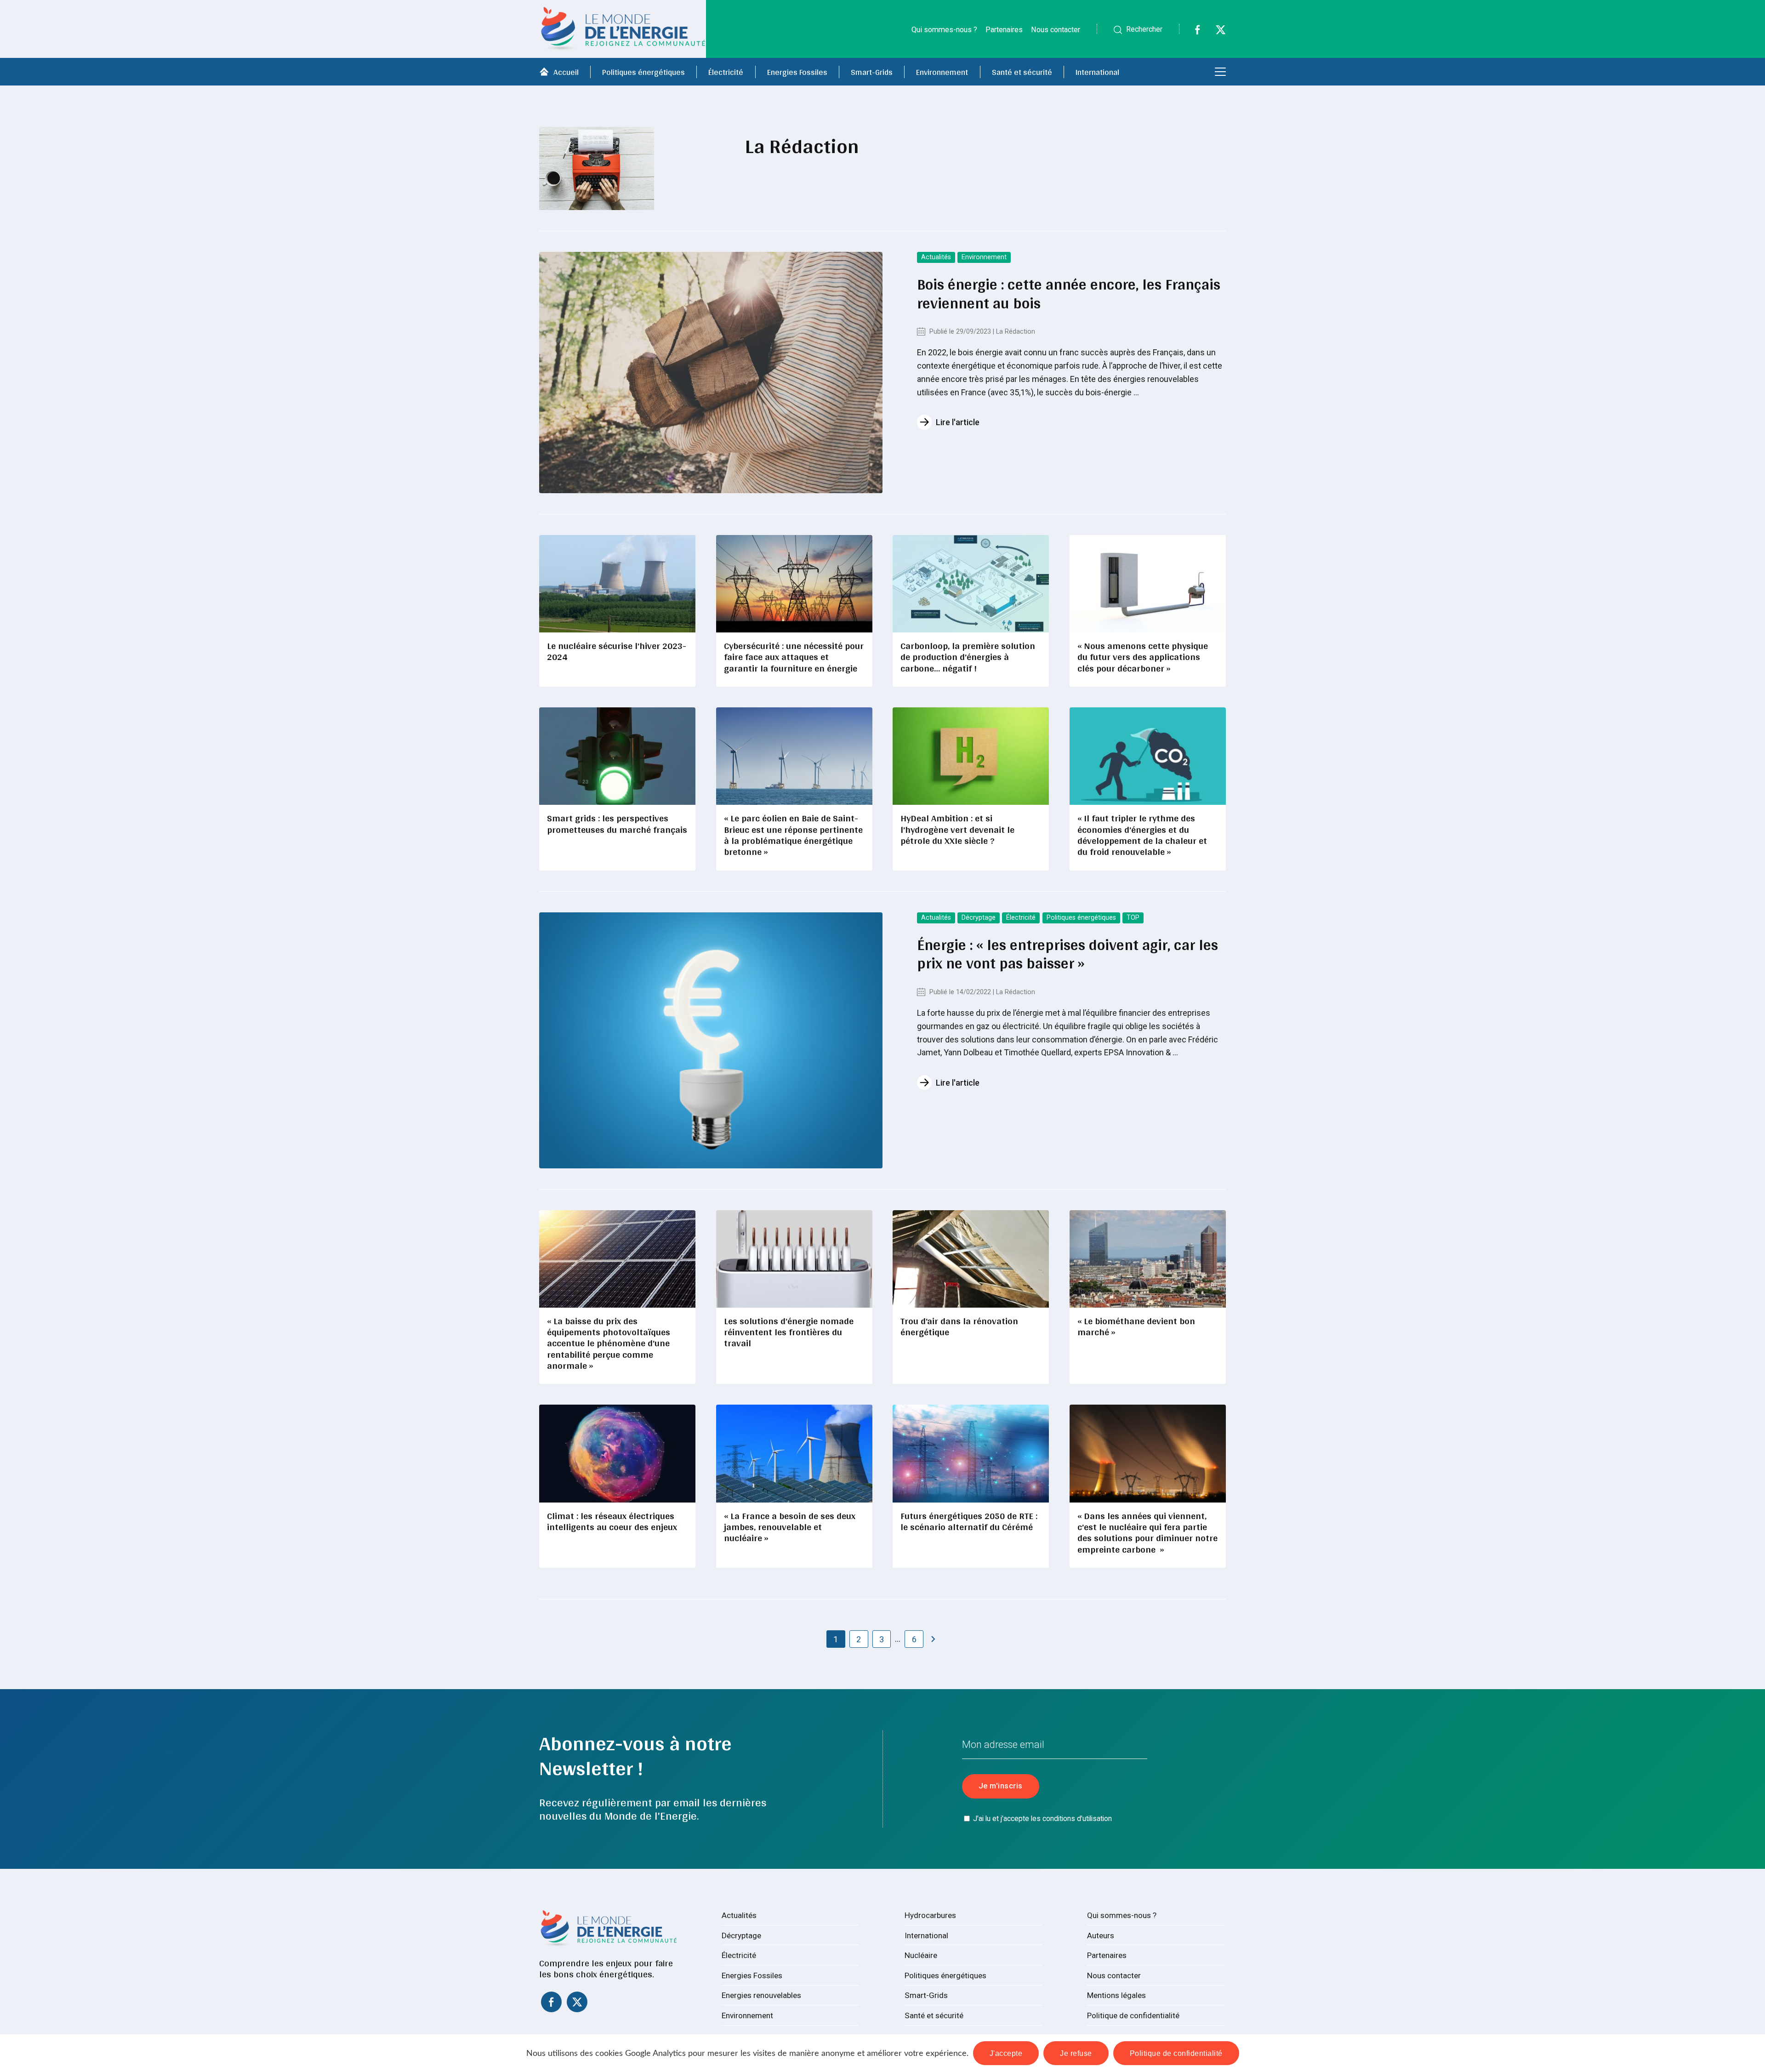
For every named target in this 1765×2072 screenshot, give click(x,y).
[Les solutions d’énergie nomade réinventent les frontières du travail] (794, 1259)
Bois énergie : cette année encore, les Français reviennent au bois (1069, 293)
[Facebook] (1192, 32)
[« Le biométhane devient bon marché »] (1148, 1259)
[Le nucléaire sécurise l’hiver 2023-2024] (617, 584)
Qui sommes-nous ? (944, 30)
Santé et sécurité (1022, 72)
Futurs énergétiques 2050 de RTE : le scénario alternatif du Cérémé (969, 1521)
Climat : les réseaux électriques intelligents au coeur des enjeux (612, 1521)
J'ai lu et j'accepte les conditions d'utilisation (1042, 1819)
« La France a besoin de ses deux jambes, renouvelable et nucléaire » (790, 1527)
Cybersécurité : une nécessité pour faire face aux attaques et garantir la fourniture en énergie (794, 657)
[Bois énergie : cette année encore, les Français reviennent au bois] (711, 373)
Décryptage (979, 918)
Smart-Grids (872, 72)
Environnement (942, 72)
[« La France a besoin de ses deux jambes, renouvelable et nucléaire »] (794, 1453)
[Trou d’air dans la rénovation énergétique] (971, 1259)
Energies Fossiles (797, 72)
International (1097, 72)
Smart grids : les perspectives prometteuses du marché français (617, 823)
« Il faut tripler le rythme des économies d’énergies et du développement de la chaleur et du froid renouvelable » (1142, 835)
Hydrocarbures (930, 1915)
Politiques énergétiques (643, 72)
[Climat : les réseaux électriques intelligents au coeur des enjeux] (617, 1453)
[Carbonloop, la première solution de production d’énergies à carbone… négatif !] (971, 584)
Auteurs (1101, 1935)
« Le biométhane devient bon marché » (1136, 1326)
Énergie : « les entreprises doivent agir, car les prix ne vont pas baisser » (1068, 954)
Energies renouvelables (761, 1995)
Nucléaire (921, 1955)
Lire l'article (958, 422)
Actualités (936, 257)
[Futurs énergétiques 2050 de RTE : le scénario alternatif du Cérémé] (971, 1453)
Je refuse (1076, 2053)
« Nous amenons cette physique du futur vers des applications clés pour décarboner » (1143, 657)
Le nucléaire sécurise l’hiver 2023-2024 (617, 651)
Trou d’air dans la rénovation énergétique (959, 1326)
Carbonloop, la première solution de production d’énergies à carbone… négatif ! (968, 657)
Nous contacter (1056, 30)
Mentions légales (1116, 1995)
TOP (1133, 918)
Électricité (726, 72)
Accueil (566, 72)
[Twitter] (1215, 32)
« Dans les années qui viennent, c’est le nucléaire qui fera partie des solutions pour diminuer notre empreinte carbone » (1147, 1532)
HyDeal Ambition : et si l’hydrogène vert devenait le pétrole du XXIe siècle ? (957, 829)
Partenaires (1004, 30)
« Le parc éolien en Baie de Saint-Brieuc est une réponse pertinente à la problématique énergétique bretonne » (793, 835)
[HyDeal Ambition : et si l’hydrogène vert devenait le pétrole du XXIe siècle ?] (971, 756)
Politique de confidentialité (1133, 2015)
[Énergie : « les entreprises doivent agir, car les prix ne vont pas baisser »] (711, 1040)
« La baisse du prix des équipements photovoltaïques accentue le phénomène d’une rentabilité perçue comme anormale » (609, 1343)
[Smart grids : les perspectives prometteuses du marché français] (617, 756)
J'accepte (1006, 2053)
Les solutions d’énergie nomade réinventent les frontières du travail (789, 1332)
